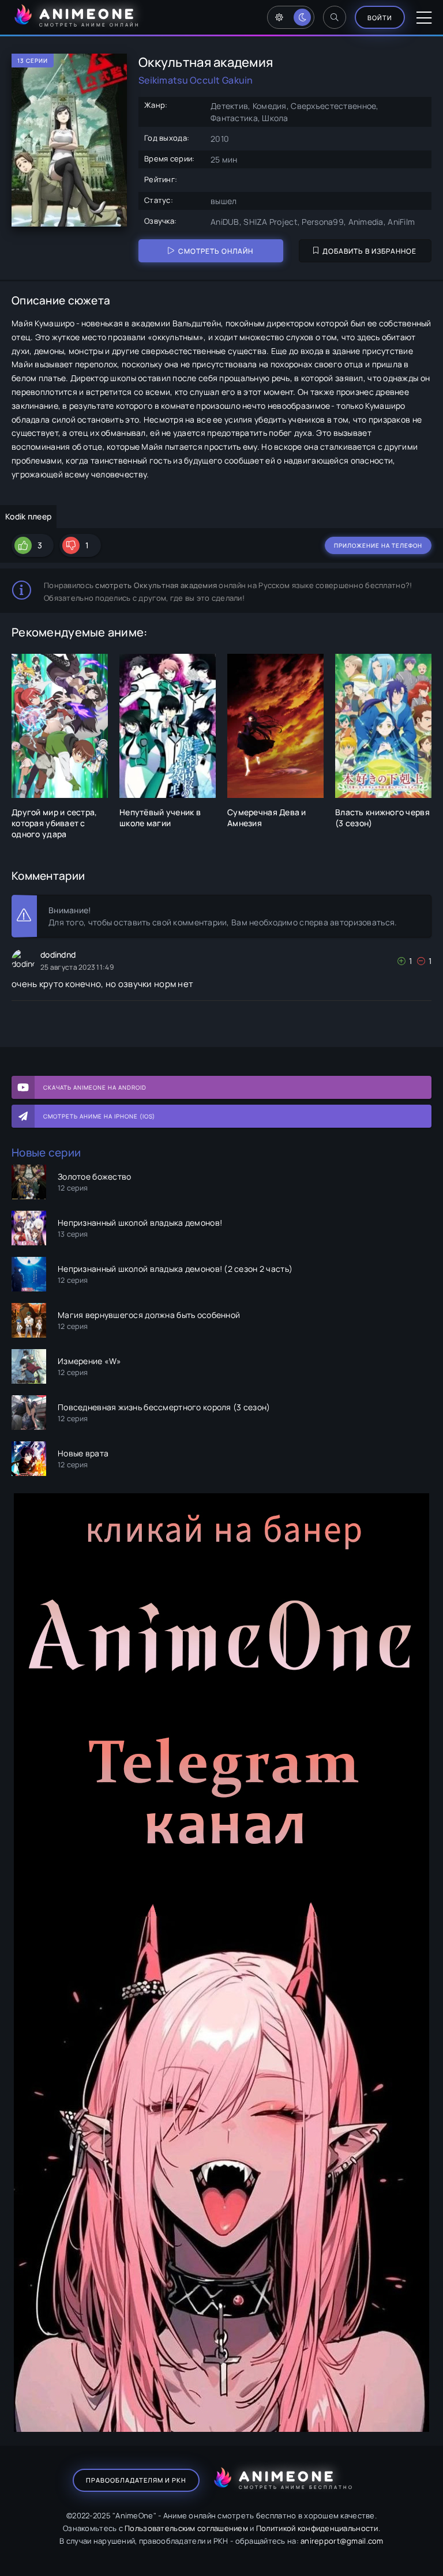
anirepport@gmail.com (342, 2541)
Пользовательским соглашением (186, 2528)
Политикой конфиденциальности (317, 2528)
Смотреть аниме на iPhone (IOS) (99, 1116)
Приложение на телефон (378, 545)
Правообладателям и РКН (136, 2480)
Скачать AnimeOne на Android (95, 1087)
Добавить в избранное (369, 251)
